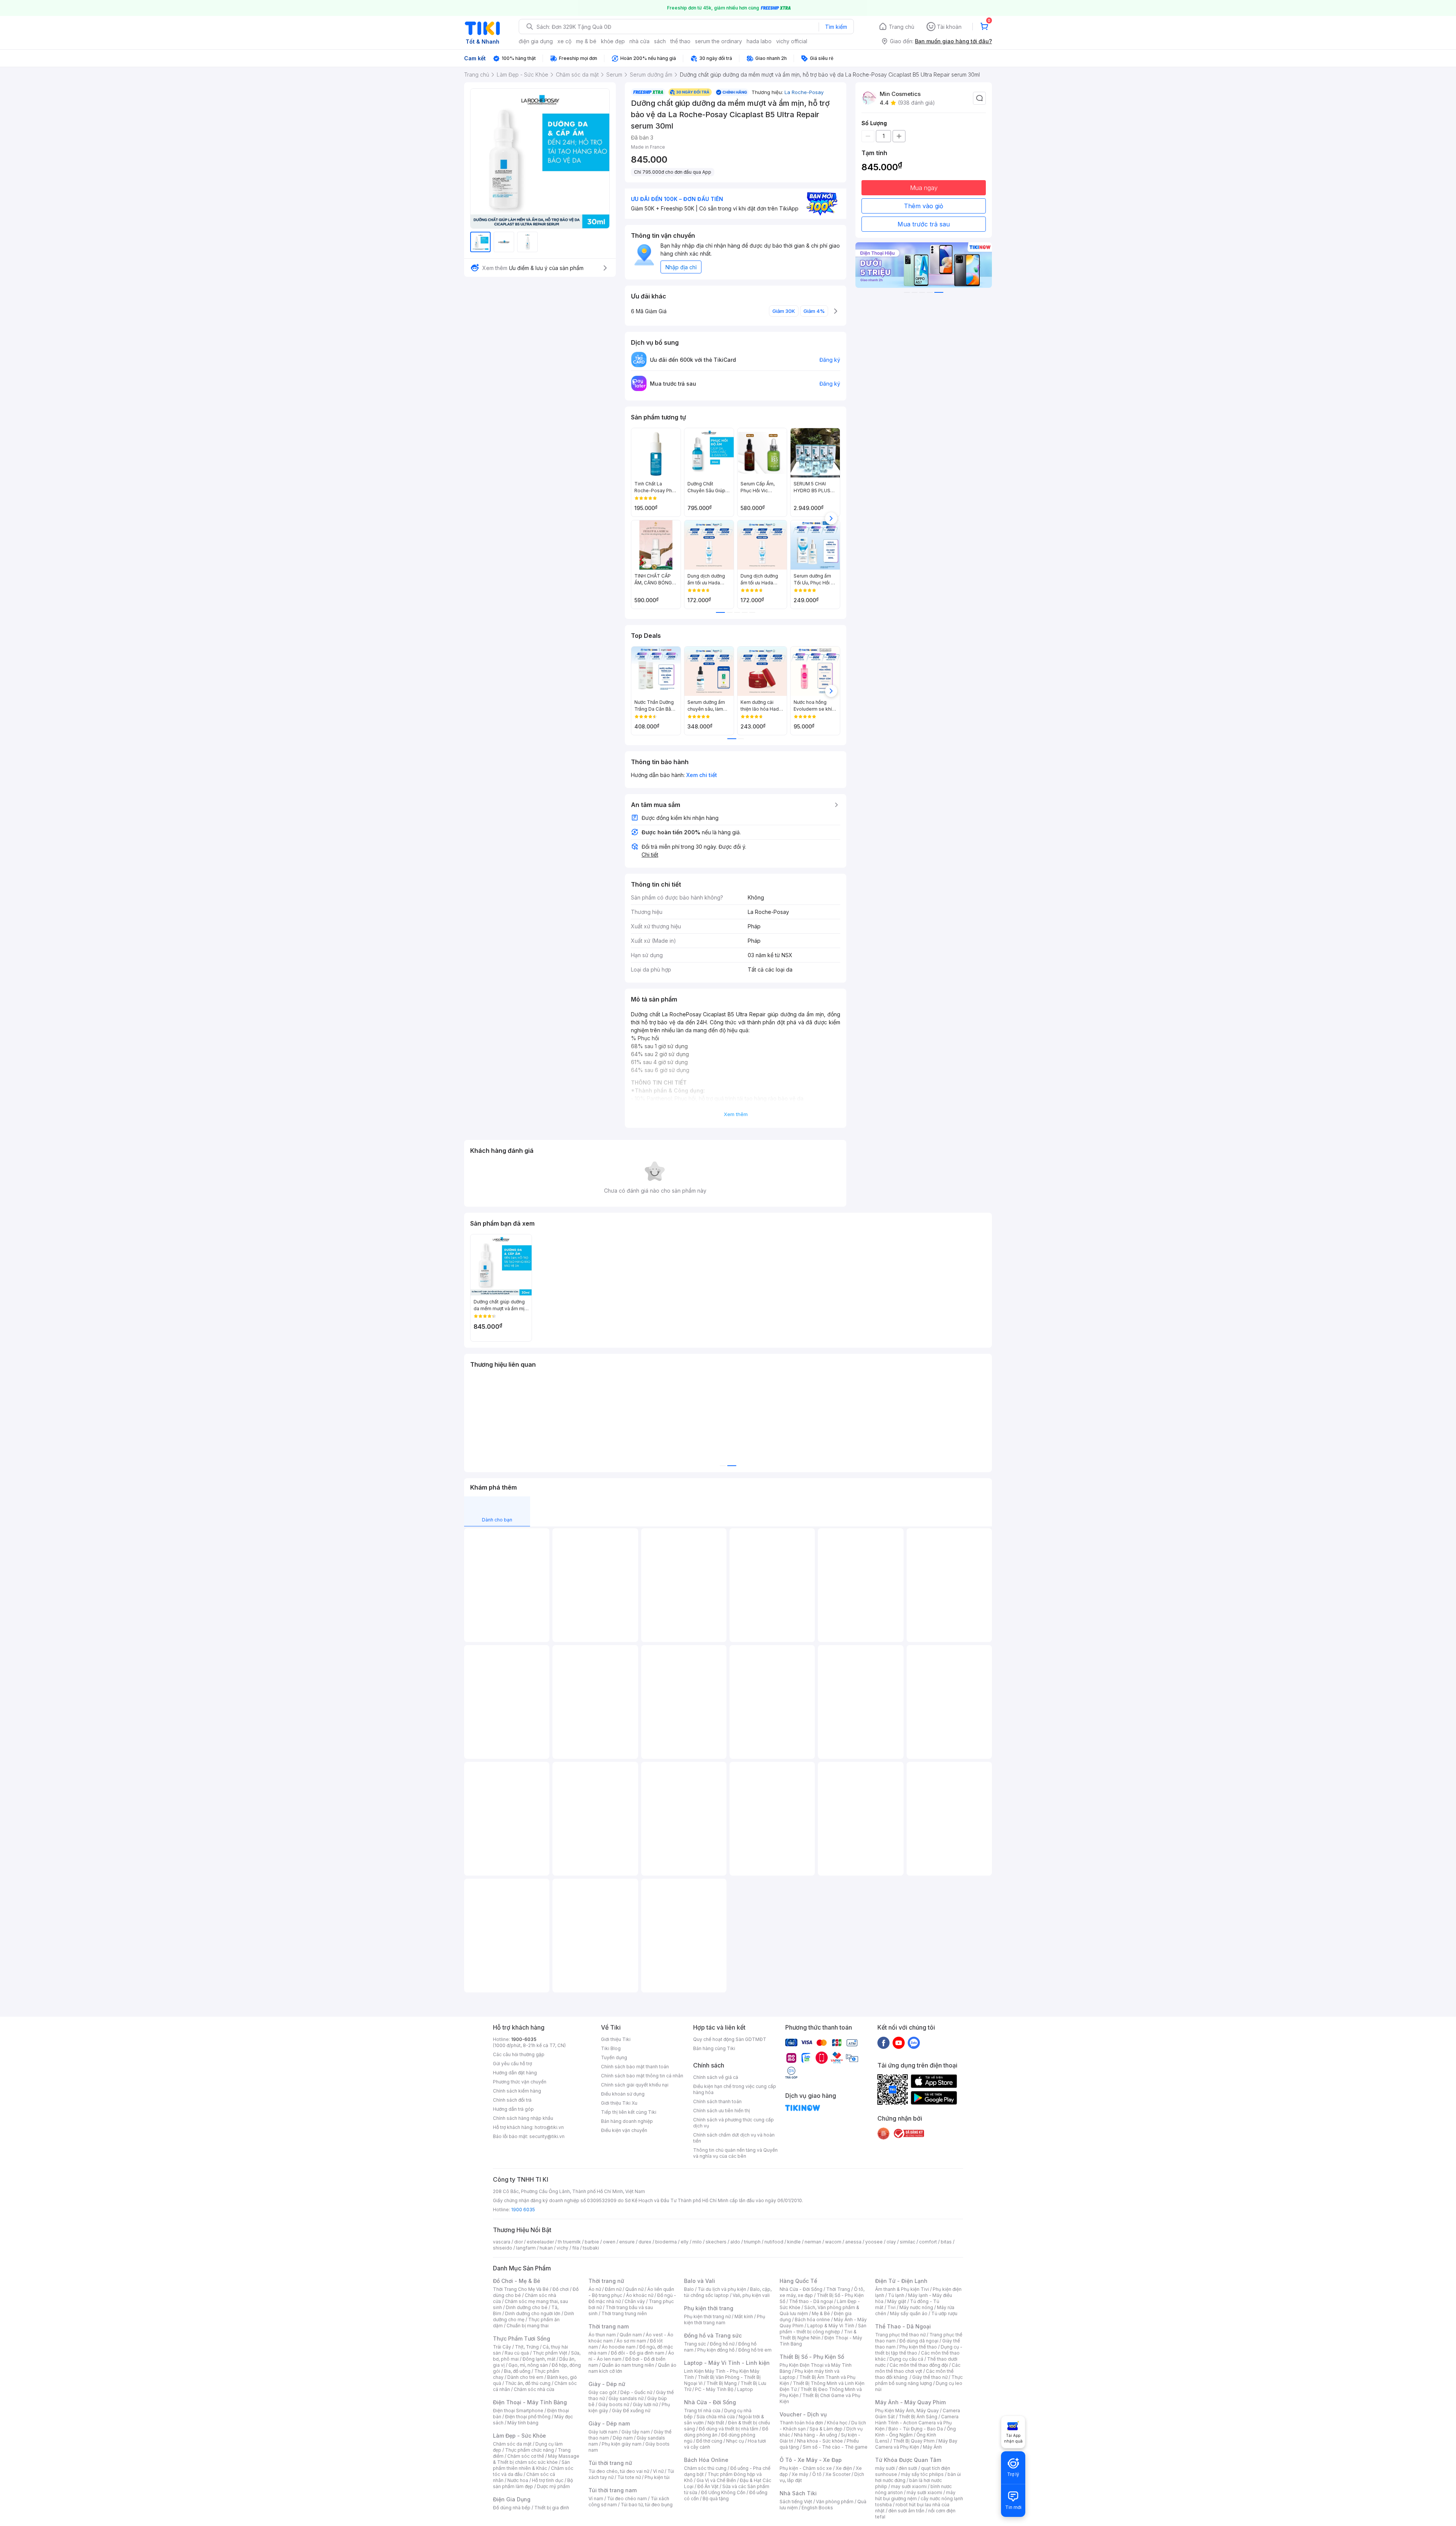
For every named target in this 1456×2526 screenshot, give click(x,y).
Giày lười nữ (645, 2404)
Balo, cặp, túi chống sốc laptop (728, 2292)
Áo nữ (595, 2289)
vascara (502, 2242)
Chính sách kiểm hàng (517, 2091)
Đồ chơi (561, 2289)
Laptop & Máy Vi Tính (831, 2326)
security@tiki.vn (547, 2136)
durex (645, 2242)
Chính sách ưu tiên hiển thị (722, 2111)
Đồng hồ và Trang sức (713, 2335)
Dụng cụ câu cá (906, 2359)
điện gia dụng (536, 41)
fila (576, 2248)
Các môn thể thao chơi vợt (918, 2368)
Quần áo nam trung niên (628, 2365)
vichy (562, 2248)
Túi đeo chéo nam (627, 2499)
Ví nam (596, 2499)
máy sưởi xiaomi (924, 2492)
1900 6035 (523, 2210)
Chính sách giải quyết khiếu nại (635, 2085)
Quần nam (631, 2335)
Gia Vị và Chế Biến (716, 2480)
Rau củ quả (517, 2353)
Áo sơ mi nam (631, 2341)
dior (519, 2242)
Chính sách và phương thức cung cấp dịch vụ (733, 2123)
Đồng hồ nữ (722, 2344)
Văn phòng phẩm (835, 2502)
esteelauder (540, 2242)
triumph (752, 2242)
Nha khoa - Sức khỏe (820, 2441)
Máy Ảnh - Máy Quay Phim (910, 2402)
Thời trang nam (609, 2326)
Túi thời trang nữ (610, 2463)
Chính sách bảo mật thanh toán (635, 2067)
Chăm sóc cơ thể (526, 2456)
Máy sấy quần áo (909, 2313)
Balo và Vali (700, 2281)
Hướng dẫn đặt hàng (515, 2073)
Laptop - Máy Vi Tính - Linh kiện (727, 2363)
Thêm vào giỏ (924, 206)
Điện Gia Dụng (512, 2499)
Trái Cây (502, 2347)
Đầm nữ (613, 2289)
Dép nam (623, 2438)
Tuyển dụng (614, 2057)
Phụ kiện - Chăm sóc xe (806, 2468)
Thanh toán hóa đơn (801, 2423)
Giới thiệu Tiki (616, 2039)
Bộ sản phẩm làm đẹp (533, 2483)
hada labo (759, 41)
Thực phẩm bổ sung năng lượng (919, 2380)
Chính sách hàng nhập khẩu (523, 2118)
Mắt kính (744, 2316)
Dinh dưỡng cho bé (527, 2307)
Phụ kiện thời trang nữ (707, 2316)
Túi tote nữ (629, 2477)
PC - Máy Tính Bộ (714, 2389)
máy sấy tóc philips (922, 2474)
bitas (946, 2242)
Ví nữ (658, 2471)
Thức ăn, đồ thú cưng (528, 2383)
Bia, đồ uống (517, 2371)
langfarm (526, 2248)
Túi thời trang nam (613, 2490)
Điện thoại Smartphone (518, 2411)
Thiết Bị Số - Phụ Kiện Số (812, 2357)
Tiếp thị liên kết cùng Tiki (629, 2112)
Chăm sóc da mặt (512, 2444)
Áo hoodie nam (619, 2347)
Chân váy (635, 2301)
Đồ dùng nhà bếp (512, 2508)
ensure (627, 2242)
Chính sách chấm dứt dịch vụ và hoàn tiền (734, 2138)
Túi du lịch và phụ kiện (722, 2289)
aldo (735, 2242)
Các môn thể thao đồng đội (919, 2365)
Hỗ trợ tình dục (548, 2480)
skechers (716, 2242)
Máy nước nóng (916, 2307)
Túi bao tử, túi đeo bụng (647, 2505)
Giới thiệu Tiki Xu (619, 2103)
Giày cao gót (602, 2392)
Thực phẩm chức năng (530, 2450)
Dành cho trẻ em (525, 2377)
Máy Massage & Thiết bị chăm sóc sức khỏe (536, 2459)
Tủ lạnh (896, 2295)
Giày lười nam (603, 2432)
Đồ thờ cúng (709, 2441)
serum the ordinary (719, 41)
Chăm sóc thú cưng (705, 2468)
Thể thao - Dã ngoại (811, 2301)
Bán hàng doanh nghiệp (627, 2121)
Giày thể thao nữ (930, 2377)
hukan (546, 2248)
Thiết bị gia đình (552, 2508)
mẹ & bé (586, 41)
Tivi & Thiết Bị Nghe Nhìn (818, 2335)
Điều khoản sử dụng (623, 2094)
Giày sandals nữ (626, 2398)
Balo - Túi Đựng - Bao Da (916, 2429)
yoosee (874, 2242)
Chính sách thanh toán (717, 2101)
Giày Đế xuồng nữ (631, 2411)
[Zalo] (914, 2042)
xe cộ (564, 41)
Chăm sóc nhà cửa (534, 2389)
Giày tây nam (636, 2432)
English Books (817, 2508)
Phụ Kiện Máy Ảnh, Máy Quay (907, 2411)
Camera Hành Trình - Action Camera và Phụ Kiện (917, 2423)
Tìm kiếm (836, 27)
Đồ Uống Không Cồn (723, 2492)
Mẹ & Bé (821, 2313)
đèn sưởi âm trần (906, 2511)
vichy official (792, 41)
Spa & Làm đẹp (826, 2429)
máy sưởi (885, 2468)
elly (685, 2242)
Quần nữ (634, 2289)
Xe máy (800, 2474)
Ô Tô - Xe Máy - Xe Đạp (811, 2460)
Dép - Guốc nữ (636, 2392)
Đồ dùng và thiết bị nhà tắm (729, 2429)
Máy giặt (897, 2301)
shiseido (503, 2248)
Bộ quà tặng (716, 2499)
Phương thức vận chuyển (520, 2082)
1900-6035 (524, 2039)
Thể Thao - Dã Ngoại (903, 2326)
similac (908, 2242)
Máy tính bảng (523, 2423)
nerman (813, 2242)
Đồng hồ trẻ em (755, 2350)
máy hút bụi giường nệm (915, 2495)
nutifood (774, 2242)
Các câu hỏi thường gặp (519, 2054)
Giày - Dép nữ (607, 2384)
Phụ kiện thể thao (918, 2347)
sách (660, 41)
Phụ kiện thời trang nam (725, 2320)
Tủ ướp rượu (944, 2313)
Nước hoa (518, 2480)
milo (697, 2242)
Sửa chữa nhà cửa (716, 2417)
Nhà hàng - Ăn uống (816, 2435)
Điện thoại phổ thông (528, 2417)
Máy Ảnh (932, 2447)
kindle (794, 2242)
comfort (928, 2242)
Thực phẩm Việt (550, 2353)
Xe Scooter (838, 2474)
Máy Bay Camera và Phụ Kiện (916, 2444)
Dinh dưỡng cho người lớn (533, 2313)
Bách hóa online (812, 2320)
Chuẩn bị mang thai (528, 2326)
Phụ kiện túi (657, 2477)
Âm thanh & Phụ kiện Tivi (902, 2289)
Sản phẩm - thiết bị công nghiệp (823, 2329)
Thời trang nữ (606, 2281)
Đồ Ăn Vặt (708, 2486)
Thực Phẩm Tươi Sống (522, 2338)
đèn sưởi (908, 2468)
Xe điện (844, 2468)
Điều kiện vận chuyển (624, 2130)
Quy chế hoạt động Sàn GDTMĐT (730, 2039)
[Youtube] (899, 2042)
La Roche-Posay (804, 92)
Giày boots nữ (614, 2404)
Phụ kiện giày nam (622, 2444)
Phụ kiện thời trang (709, 2308)
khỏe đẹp (613, 41)
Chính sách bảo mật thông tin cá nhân (642, 2076)
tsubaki (591, 2248)
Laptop (745, 2389)
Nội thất (716, 2423)
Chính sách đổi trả (512, 2100)
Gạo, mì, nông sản (528, 2365)
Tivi (891, 2307)
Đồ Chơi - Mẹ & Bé (517, 2281)
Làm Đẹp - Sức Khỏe (519, 2436)
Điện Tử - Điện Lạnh (901, 2281)
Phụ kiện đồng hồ (716, 2350)
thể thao (680, 41)
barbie (592, 2242)
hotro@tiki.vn (549, 2127)
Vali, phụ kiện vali (751, 2295)
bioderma (666, 2242)
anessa (853, 2242)
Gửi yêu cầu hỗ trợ (512, 2064)
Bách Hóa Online (706, 2460)
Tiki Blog (611, 2048)
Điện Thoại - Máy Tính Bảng (530, 2402)
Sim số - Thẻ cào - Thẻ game (835, 2447)
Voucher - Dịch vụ (803, 2414)
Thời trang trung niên (624, 2313)
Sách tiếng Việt (796, 2502)
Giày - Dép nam (609, 2423)
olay (891, 2242)
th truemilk (569, 2242)
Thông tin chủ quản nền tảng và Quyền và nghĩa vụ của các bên (735, 2153)
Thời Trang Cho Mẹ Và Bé (521, 2289)
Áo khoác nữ (640, 2295)
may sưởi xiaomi (909, 2486)
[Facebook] (883, 2042)
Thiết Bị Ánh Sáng (918, 2417)
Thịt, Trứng (527, 2347)
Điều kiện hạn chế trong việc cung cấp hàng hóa (735, 2089)
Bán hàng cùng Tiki (714, 2048)
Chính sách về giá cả (716, 2077)
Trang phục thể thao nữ (900, 2335)
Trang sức (695, 2344)
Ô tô (817, 2474)
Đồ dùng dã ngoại (919, 2341)
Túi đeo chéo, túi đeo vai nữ (619, 2471)
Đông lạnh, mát (539, 2359)
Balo (689, 2289)
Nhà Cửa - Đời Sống (710, 2402)
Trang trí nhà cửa (702, 2411)
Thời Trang (838, 2289)
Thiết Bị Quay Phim (914, 2441)
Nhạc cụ (735, 2441)
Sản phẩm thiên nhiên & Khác (531, 2465)
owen (609, 2242)
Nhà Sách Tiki (798, 2493)
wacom (833, 2242)
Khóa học (837, 2423)
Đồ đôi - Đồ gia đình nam (638, 2353)
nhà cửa (639, 41)
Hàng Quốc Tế (798, 2281)
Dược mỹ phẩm (553, 2486)
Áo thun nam (602, 2335)
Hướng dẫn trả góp (513, 2109)
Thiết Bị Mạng (722, 2383)
